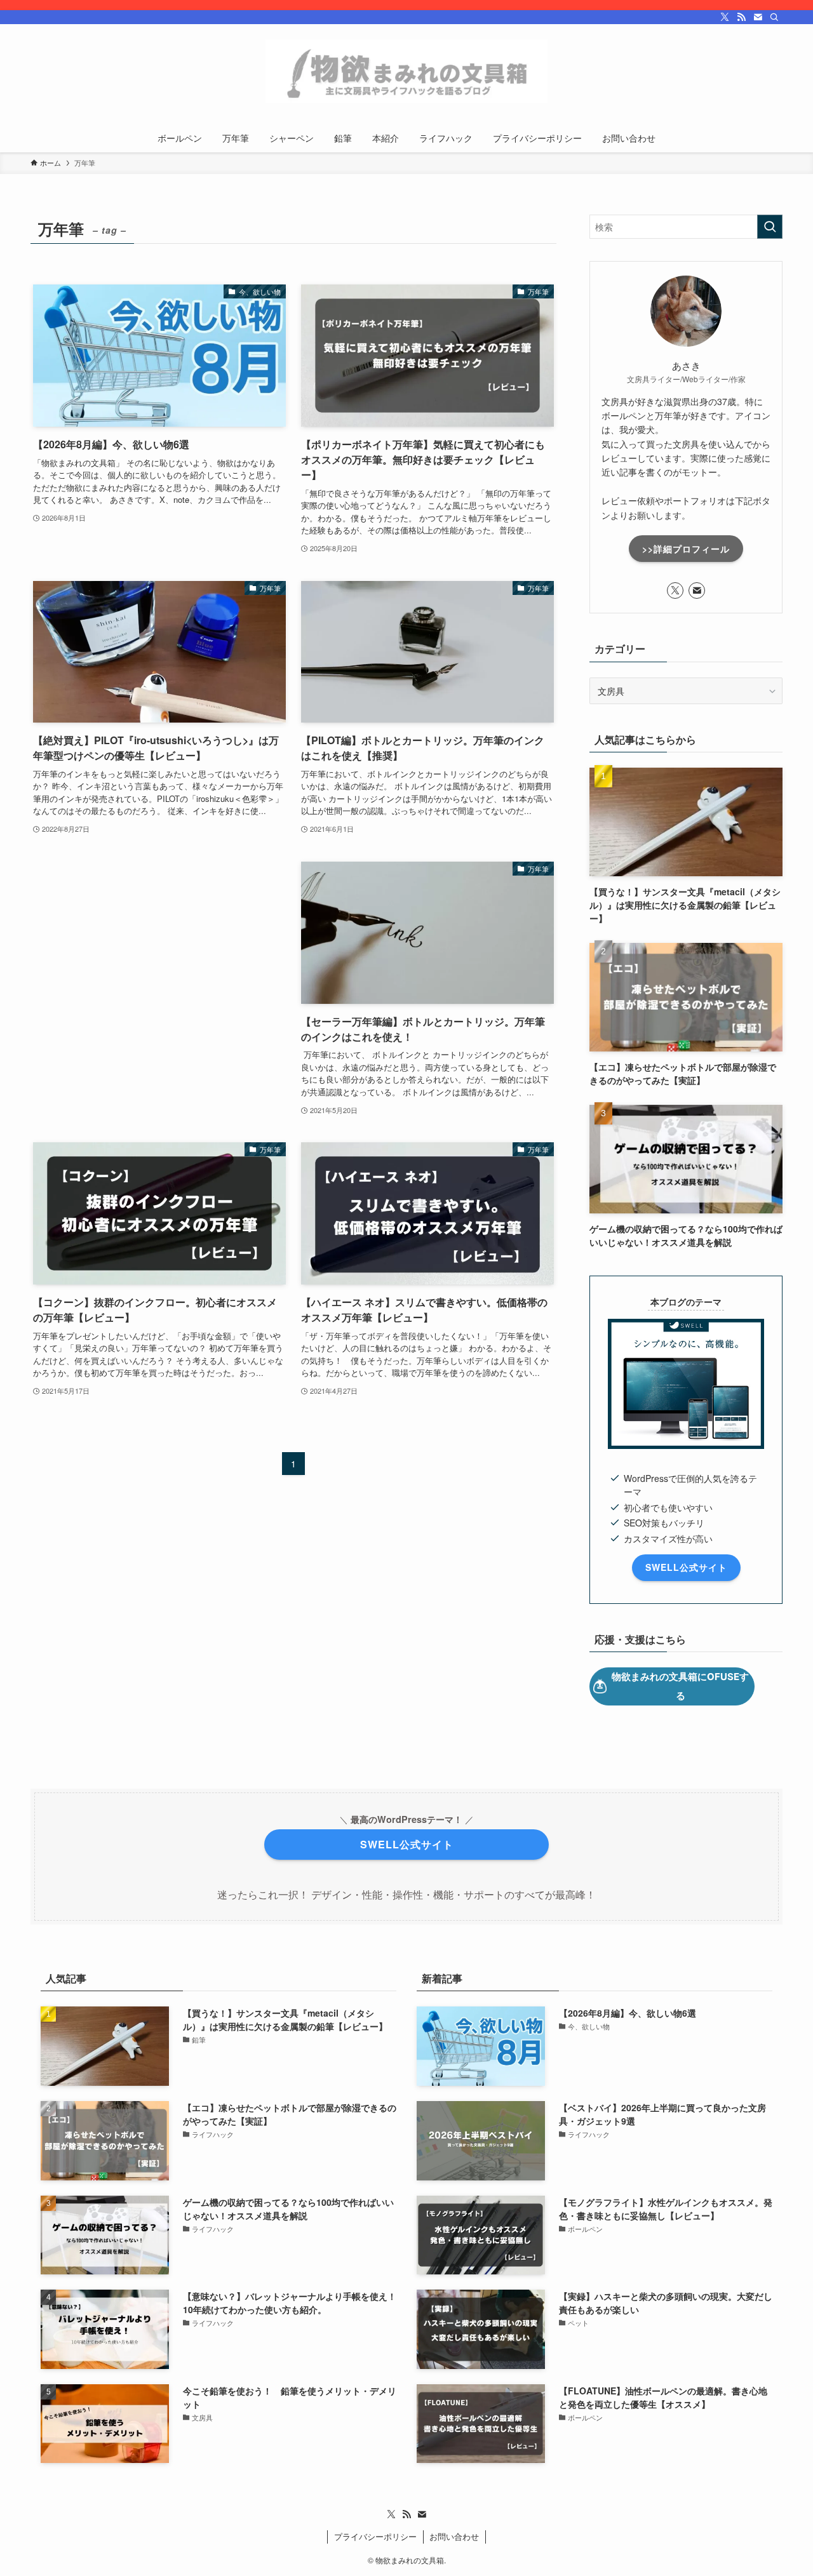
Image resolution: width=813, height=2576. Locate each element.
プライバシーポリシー (375, 2536)
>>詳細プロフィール (686, 549)
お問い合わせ (454, 2536)
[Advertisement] (159, 952)
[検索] (774, 17)
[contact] (758, 17)
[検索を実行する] (770, 227)
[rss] (741, 17)
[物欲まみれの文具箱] (406, 71)
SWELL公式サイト (686, 1567)
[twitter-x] (725, 17)
